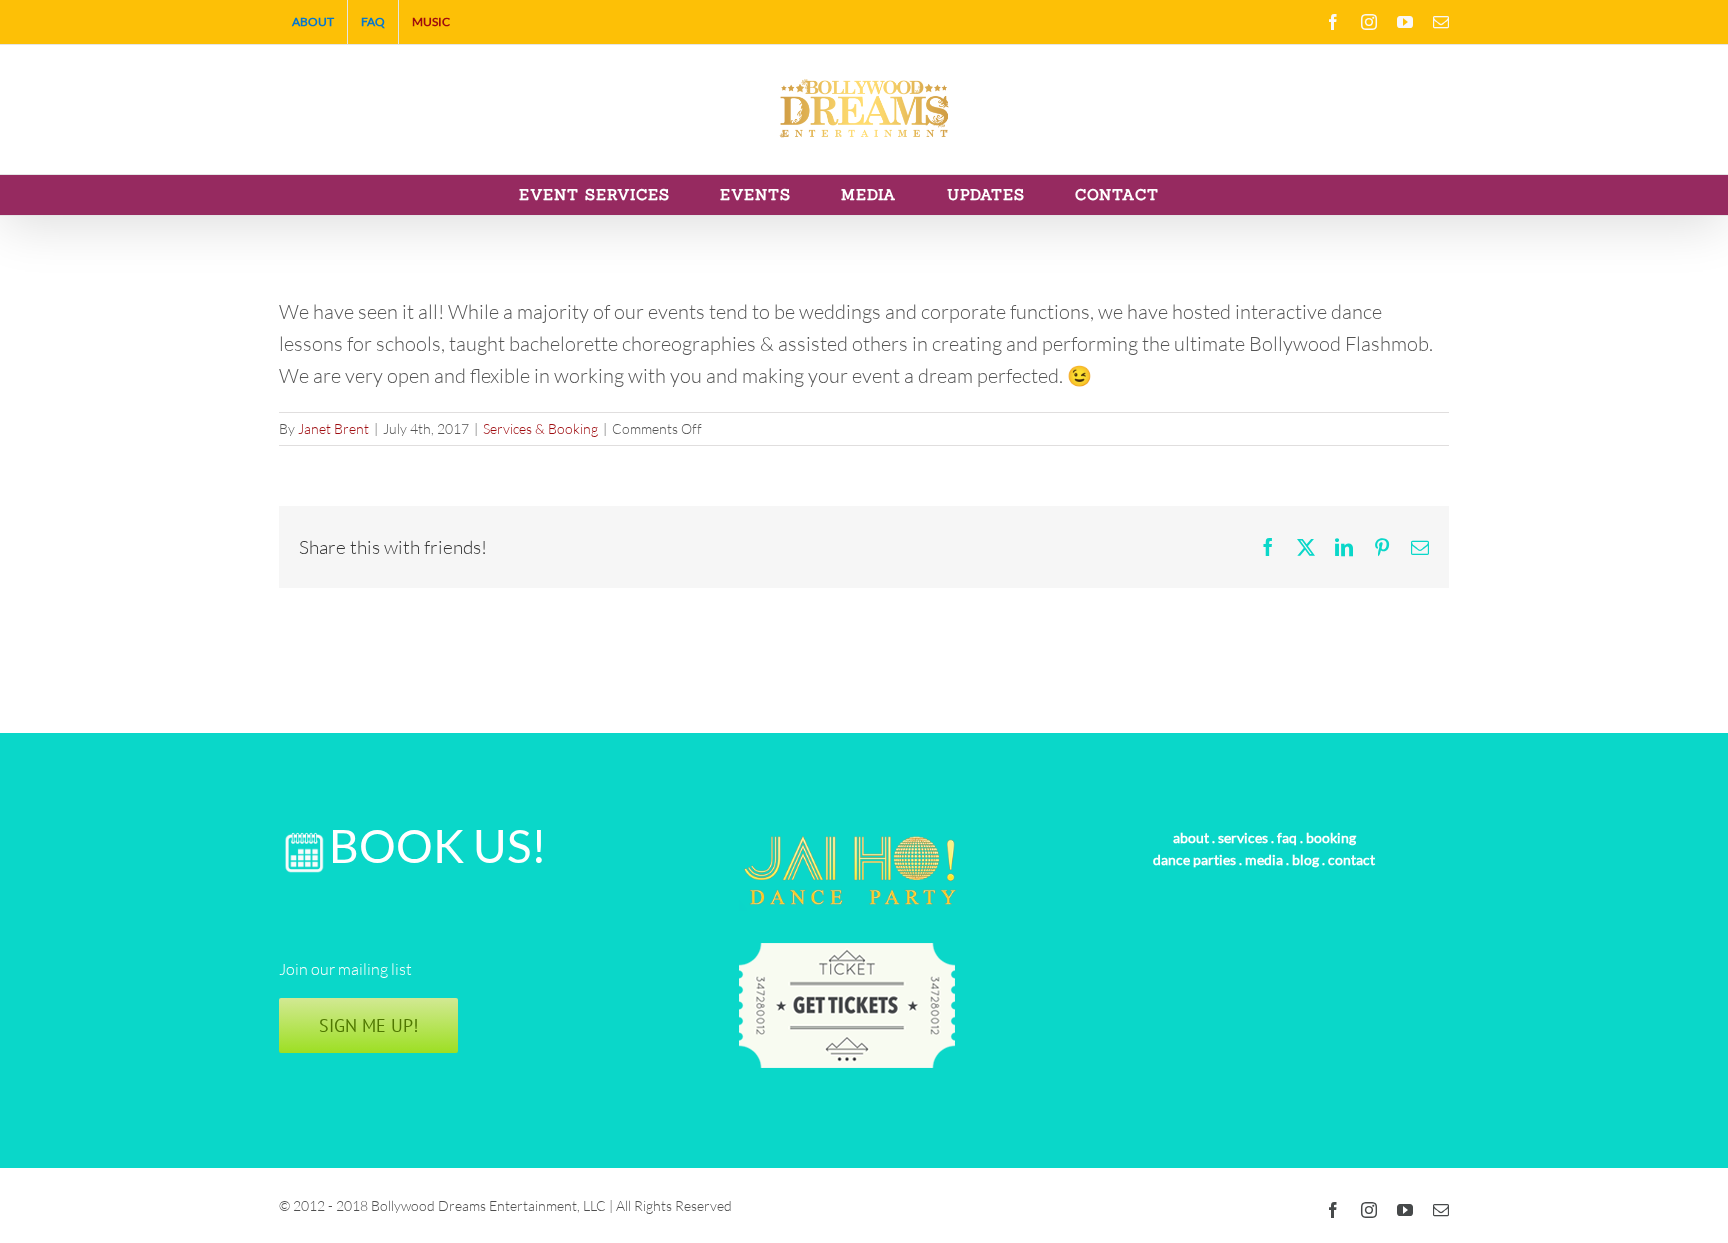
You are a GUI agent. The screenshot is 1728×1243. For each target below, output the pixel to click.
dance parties (1194, 859)
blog (1305, 859)
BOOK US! (438, 845)
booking (1331, 837)
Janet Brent (333, 428)
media (1264, 859)
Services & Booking (540, 428)
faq (1287, 837)
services (1243, 837)
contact (1351, 859)
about (1191, 837)
